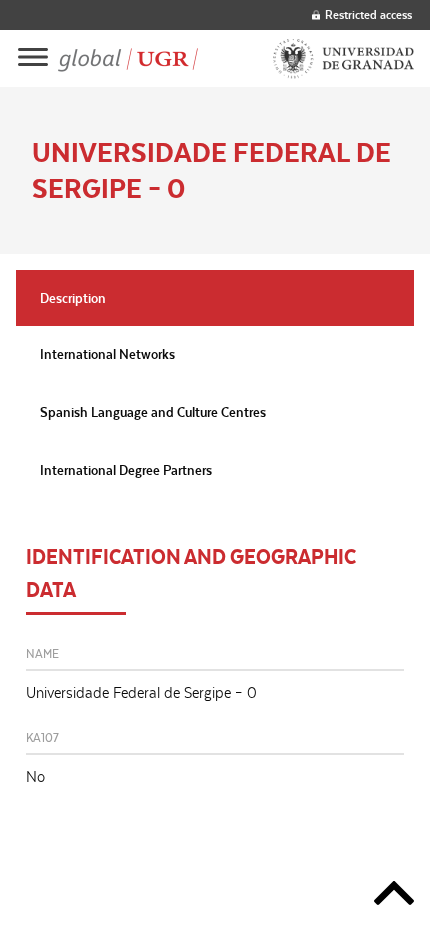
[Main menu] (33, 58)
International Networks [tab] (107, 354)
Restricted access (368, 14)
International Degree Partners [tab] (126, 470)
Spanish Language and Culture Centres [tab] (153, 412)
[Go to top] (394, 896)
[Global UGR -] (128, 59)
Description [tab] (73, 298)
